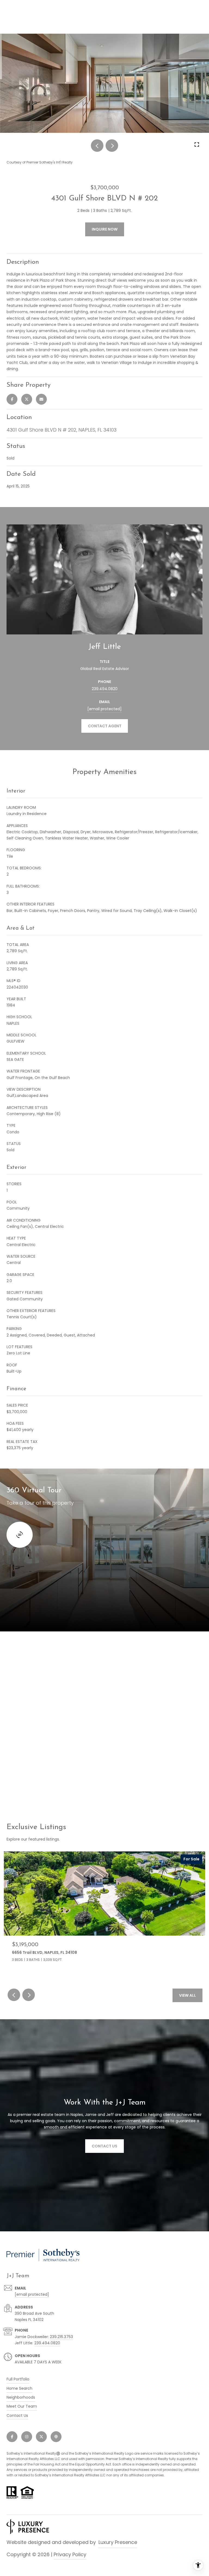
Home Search (19, 2388)
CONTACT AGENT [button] (105, 726)
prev (97, 146)
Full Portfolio (18, 2379)
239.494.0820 (105, 689)
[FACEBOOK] (12, 2437)
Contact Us (17, 2415)
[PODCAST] (56, 2437)
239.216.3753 (61, 2337)
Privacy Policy (70, 2554)
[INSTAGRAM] (27, 2437)
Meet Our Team (22, 2406)
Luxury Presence (118, 2542)
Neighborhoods (21, 2397)
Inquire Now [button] (105, 229)
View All (188, 1995)
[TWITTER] (41, 2437)
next (112, 146)
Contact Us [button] (104, 2146)
